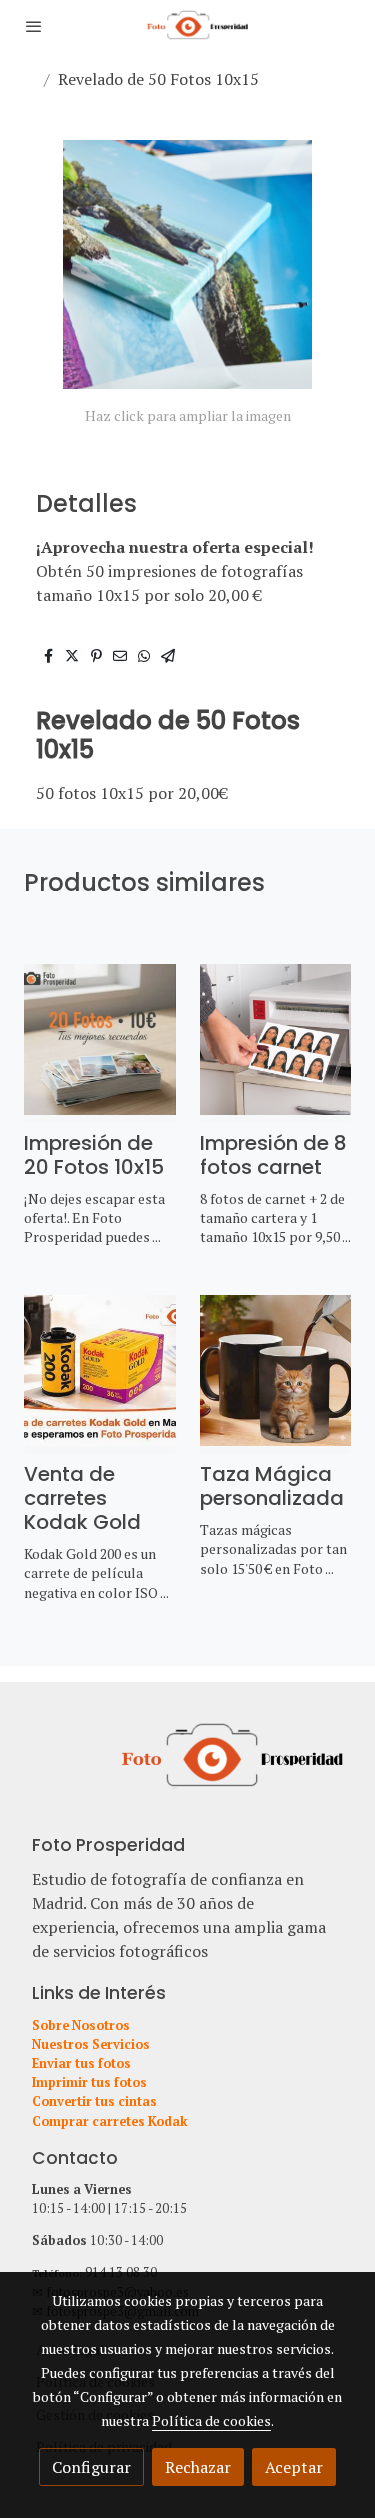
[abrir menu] (34, 26)
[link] (188, 25)
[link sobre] (187, 1768)
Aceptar (294, 2467)
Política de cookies (211, 2420)
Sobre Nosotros (81, 2025)
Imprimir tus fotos (89, 2082)
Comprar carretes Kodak (110, 2121)
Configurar (91, 2467)
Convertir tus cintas (94, 2101)
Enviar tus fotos (81, 2063)
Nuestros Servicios (91, 2044)
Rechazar (198, 2467)
